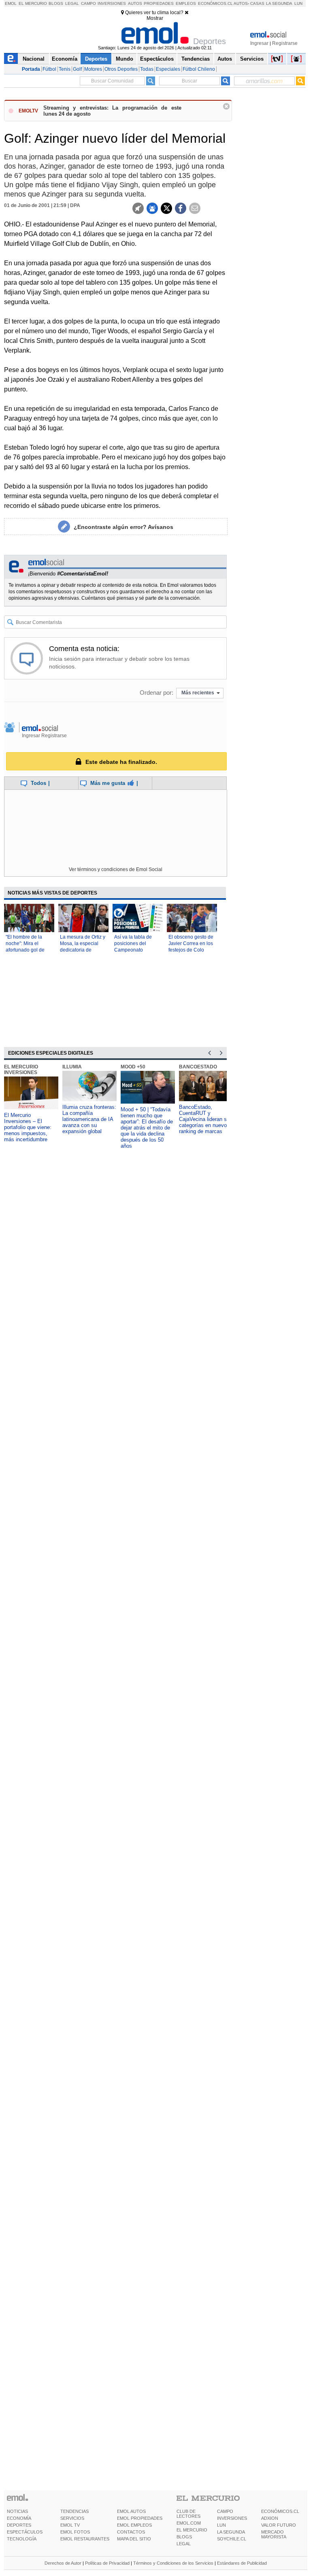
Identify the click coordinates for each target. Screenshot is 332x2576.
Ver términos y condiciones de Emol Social (116, 869)
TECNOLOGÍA (22, 2539)
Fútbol (49, 69)
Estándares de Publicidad (242, 2563)
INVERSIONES (232, 2518)
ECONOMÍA (19, 2518)
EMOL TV (70, 2525)
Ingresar (259, 43)
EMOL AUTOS (131, 2511)
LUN (221, 2525)
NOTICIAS (17, 2511)
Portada (31, 69)
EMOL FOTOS (75, 2532)
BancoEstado (198, 1067)
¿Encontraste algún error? (123, 527)
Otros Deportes (121, 69)
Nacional (34, 59)
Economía (65, 59)
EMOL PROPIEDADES (140, 2518)
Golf (77, 69)
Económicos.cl (215, 3)
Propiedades (159, 3)
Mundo (125, 59)
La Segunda (279, 3)
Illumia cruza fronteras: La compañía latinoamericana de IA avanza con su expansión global (89, 1119)
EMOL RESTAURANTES (85, 2539)
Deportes (96, 59)
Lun (298, 3)
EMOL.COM (189, 2523)
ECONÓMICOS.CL (280, 2511)
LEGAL (184, 2544)
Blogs (56, 3)
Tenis (65, 69)
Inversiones (112, 3)
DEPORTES (19, 2525)
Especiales (168, 69)
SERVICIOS (72, 2518)
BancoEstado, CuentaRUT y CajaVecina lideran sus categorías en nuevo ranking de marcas (206, 1119)
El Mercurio (33, 3)
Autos (135, 3)
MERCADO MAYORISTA (274, 2534)
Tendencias (196, 59)
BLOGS (184, 2537)
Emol (11, 3)
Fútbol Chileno (199, 69)
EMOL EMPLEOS (134, 2525)
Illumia (72, 1067)
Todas (147, 69)
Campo (88, 3)
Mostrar (155, 18)
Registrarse (285, 43)
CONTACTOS (131, 2532)
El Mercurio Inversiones (21, 1070)
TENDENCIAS (74, 2511)
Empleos (186, 3)
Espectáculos (157, 59)
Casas (257, 3)
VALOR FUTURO (279, 2525)
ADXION (270, 2518)
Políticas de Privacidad (107, 2563)
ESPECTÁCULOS (25, 2532)
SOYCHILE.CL (232, 2539)
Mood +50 (133, 1067)
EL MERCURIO (192, 2530)
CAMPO (225, 2511)
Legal (72, 3)
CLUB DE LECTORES (188, 2514)
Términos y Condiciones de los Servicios (173, 2563)
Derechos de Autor (63, 2563)
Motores (93, 69)
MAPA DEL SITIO (134, 2539)
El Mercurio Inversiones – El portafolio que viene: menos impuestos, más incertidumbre (28, 1127)
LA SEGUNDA (231, 2532)
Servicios (252, 59)
